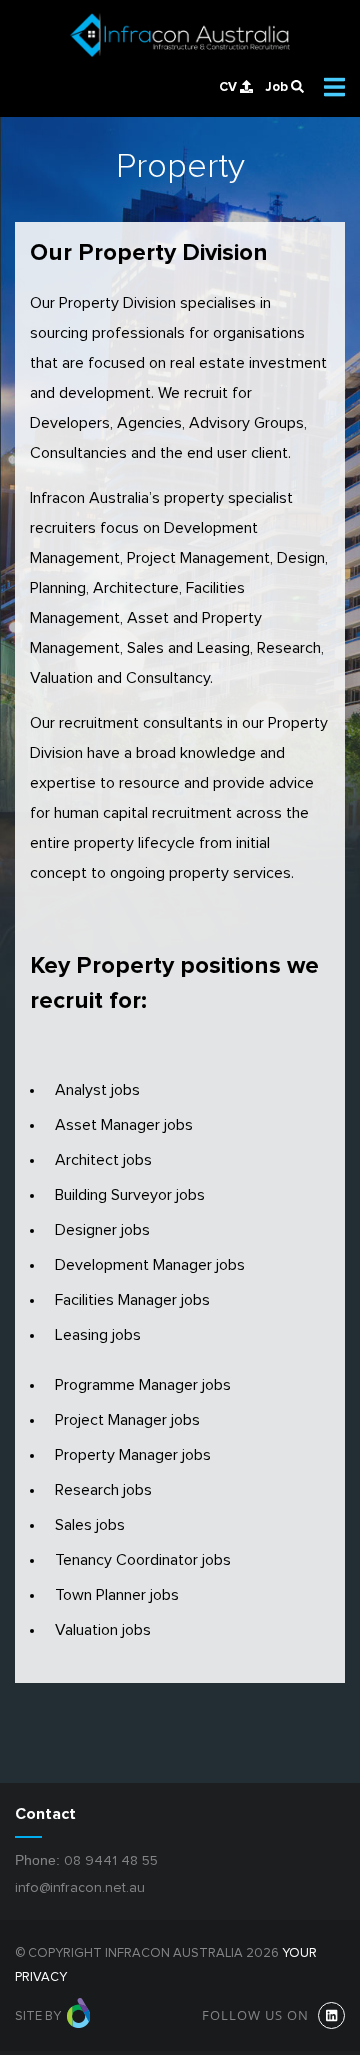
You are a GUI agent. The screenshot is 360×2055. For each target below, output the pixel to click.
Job (278, 87)
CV (229, 87)
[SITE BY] (79, 2016)
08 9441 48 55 (111, 1861)
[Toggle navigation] (334, 87)
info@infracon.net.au (80, 1888)
